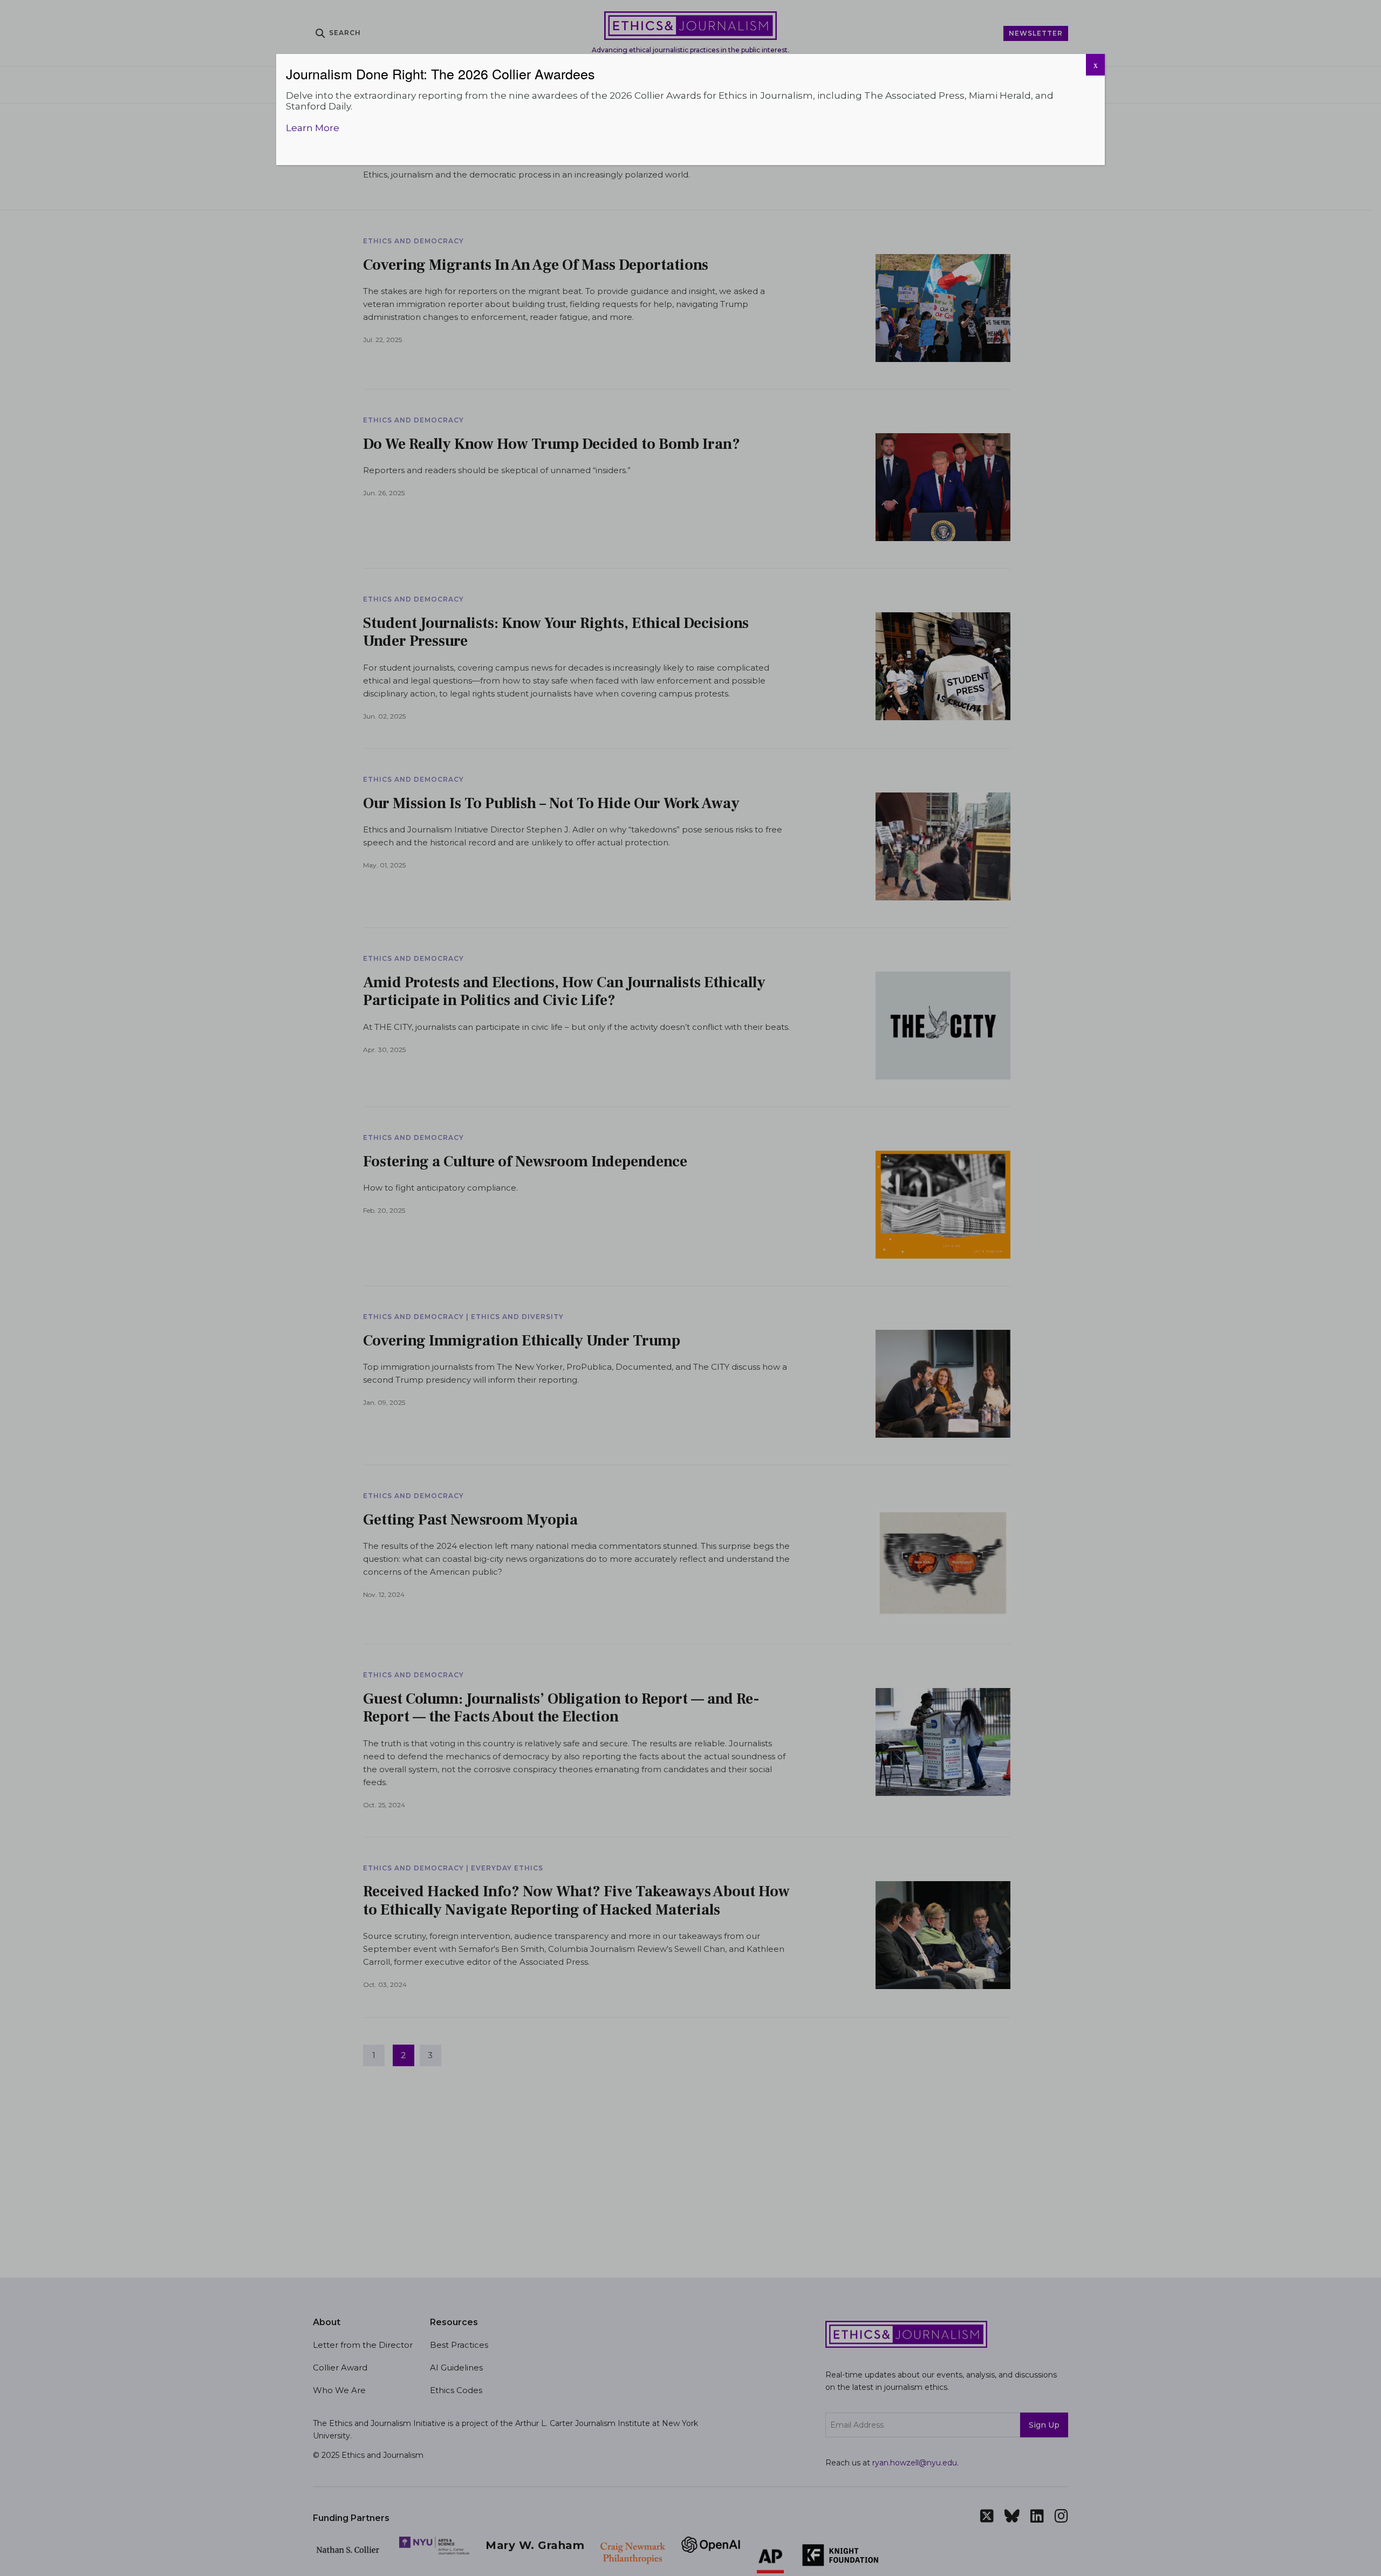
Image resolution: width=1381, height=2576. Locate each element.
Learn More (313, 128)
